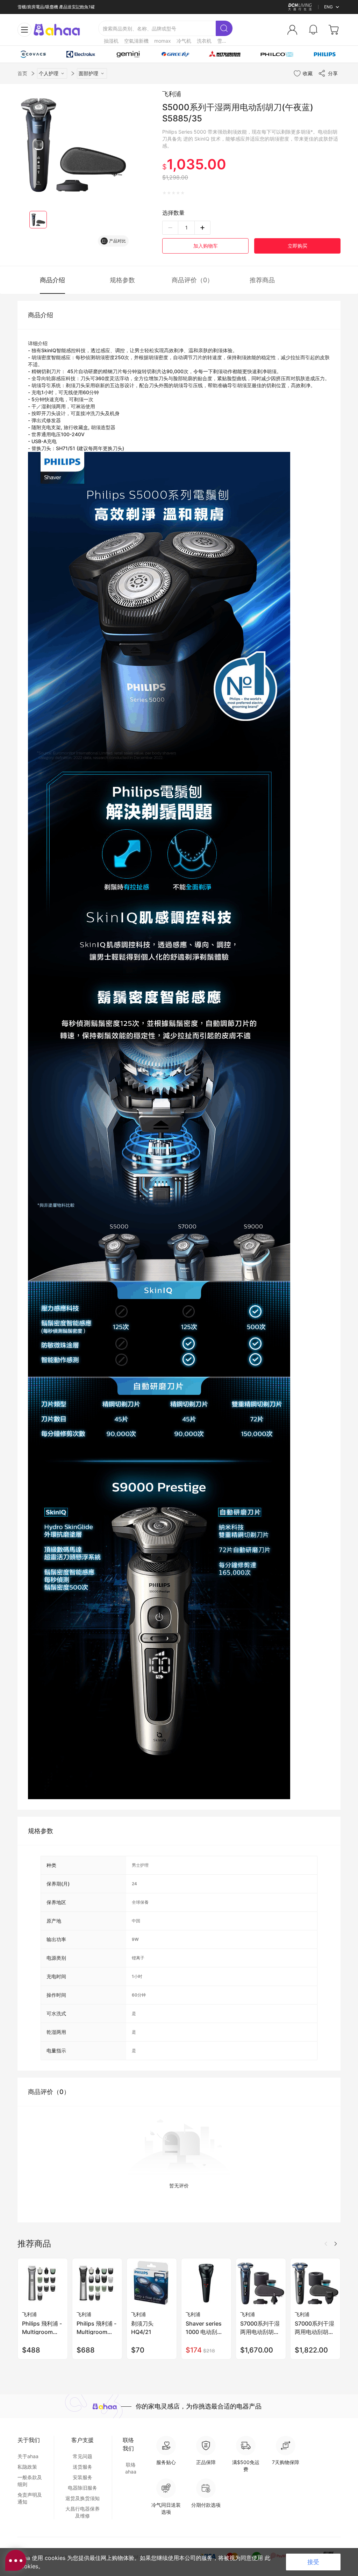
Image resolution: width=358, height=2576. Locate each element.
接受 (313, 2562)
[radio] (164, 193)
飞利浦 (172, 94)
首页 (22, 73)
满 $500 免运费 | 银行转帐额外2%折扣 (54, 7)
